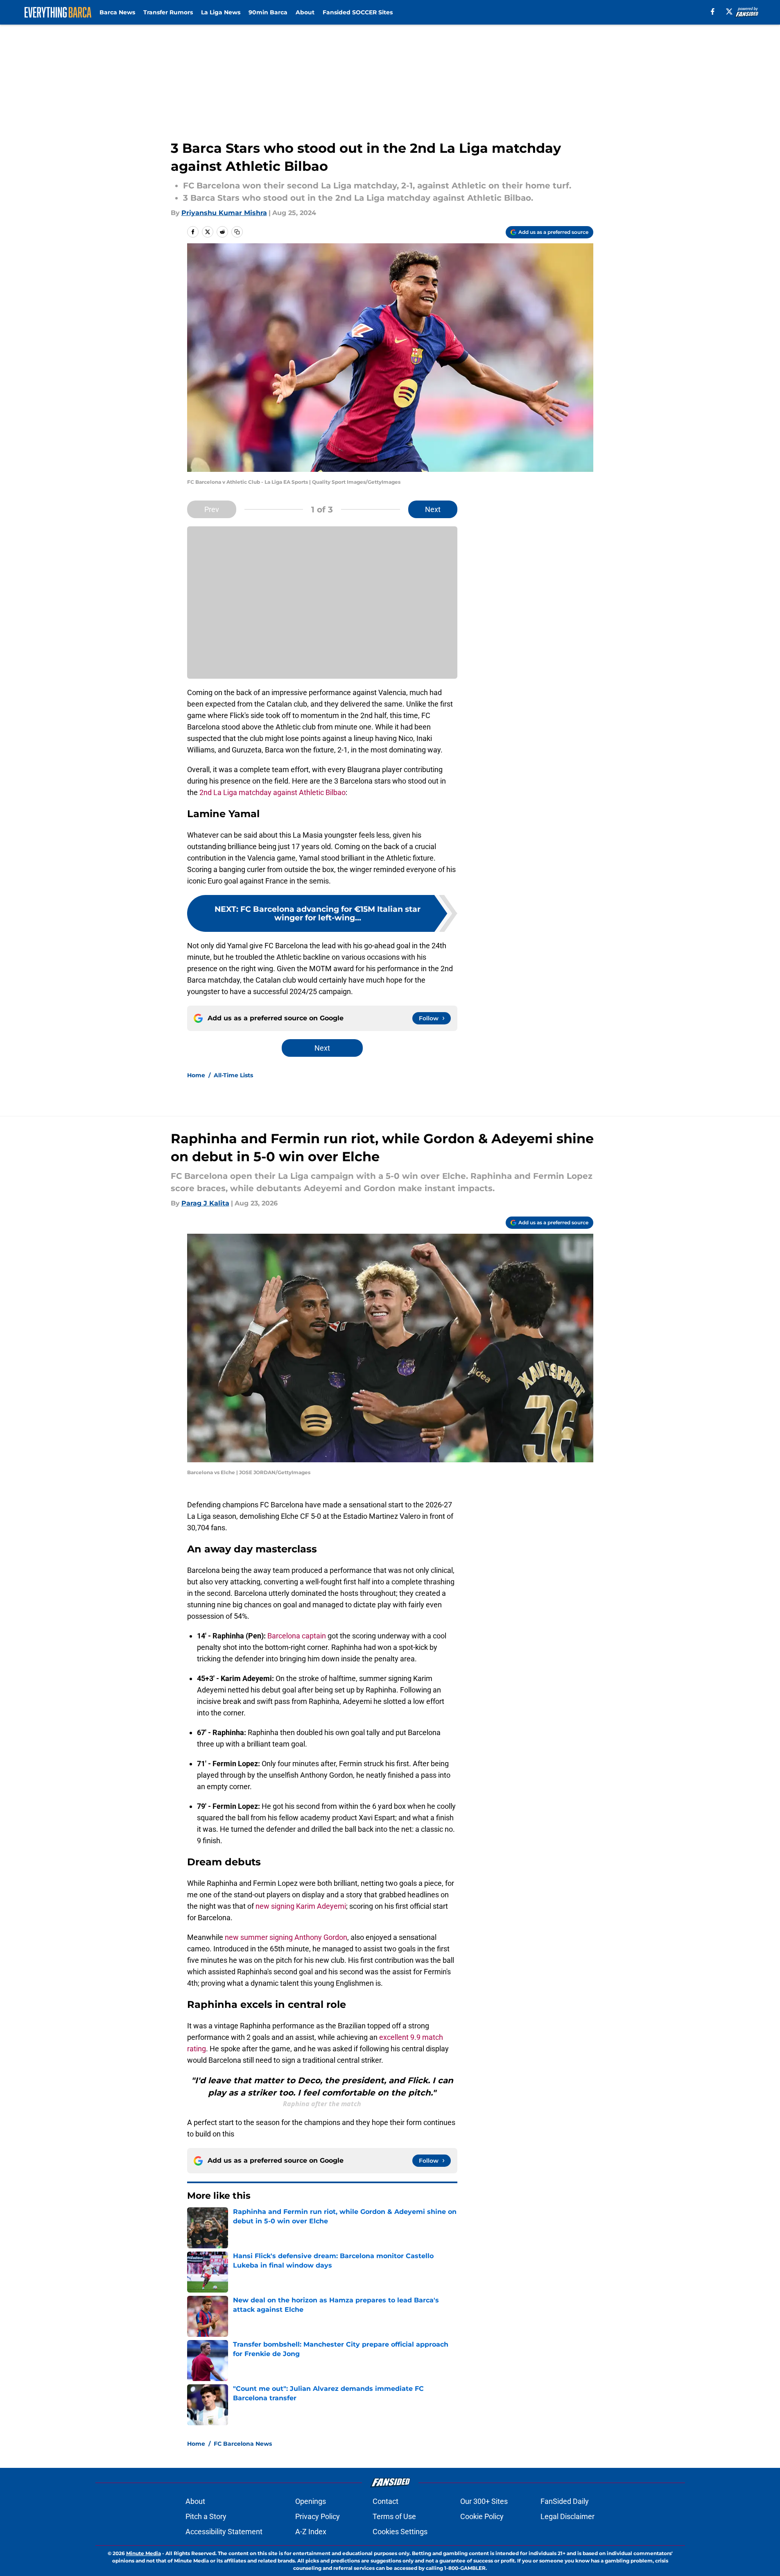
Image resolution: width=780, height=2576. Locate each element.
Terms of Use (394, 2516)
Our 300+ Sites (484, 2501)
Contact (385, 2501)
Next (433, 509)
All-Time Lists (233, 1075)
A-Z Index (311, 2532)
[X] (729, 11)
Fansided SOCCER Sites (358, 12)
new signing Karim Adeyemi (301, 1906)
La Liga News (221, 12)
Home (196, 1075)
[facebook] (713, 11)
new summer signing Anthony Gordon (286, 1937)
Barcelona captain (297, 1636)
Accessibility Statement (224, 2532)
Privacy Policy (318, 2516)
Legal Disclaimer (567, 2516)
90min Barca (268, 12)
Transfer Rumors (168, 12)
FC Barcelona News (243, 2444)
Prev (212, 509)
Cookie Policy (482, 2516)
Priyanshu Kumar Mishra (224, 213)
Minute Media (144, 2553)
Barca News (117, 12)
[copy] (237, 232)
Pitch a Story (206, 2516)
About (305, 12)
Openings (311, 2501)
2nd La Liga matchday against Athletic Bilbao (272, 792)
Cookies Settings (400, 2532)
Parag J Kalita (205, 1203)
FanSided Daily (565, 2501)
